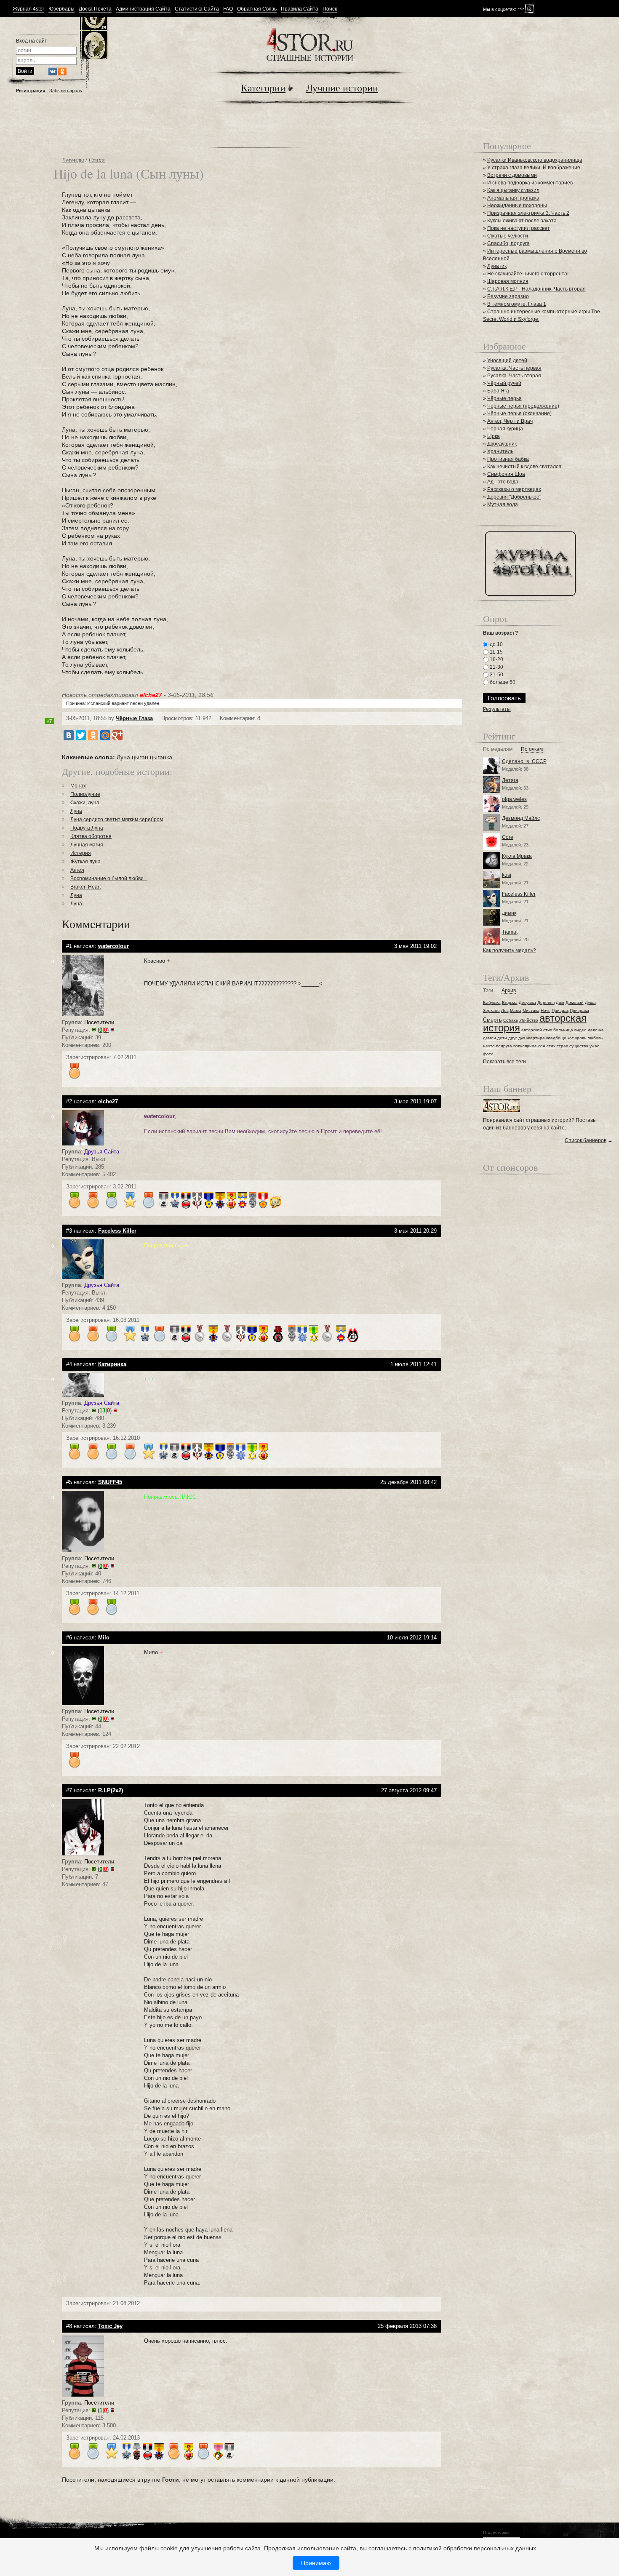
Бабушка (492, 1002)
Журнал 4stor (28, 9)
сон (542, 1046)
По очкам (532, 749)
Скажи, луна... (87, 803)
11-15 (496, 652)
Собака (511, 1020)
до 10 (496, 644)
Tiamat (510, 932)
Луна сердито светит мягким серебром (117, 820)
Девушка (527, 1002)
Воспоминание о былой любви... (109, 878)
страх (562, 1046)
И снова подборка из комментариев (530, 183)
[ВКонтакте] (69, 735)
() (103, 1030)
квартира (536, 1038)
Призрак (560, 1010)
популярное (525, 1046)
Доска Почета (95, 9)
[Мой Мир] (105, 735)
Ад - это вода (503, 482)
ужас (594, 1046)
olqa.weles (514, 799)
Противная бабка (508, 459)
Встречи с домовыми (512, 175)
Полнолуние (85, 794)
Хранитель (500, 451)
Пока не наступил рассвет (519, 228)
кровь (581, 1038)
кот (571, 1038)
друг (513, 1038)
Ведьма (510, 1002)
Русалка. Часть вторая (514, 376)
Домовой (575, 1002)
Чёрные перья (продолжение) (523, 406)
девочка (596, 1030)
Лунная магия (87, 845)
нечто (489, 1046)
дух (522, 1038)
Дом (560, 1002)
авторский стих (537, 1030)
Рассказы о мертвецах (514, 489)
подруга (504, 1046)
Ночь (546, 1010)
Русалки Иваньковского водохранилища (535, 160)
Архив (509, 991)
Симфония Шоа (506, 474)
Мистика (531, 1010)
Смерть (492, 1020)
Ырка (494, 436)
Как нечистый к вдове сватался (524, 467)
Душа (590, 1002)
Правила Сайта (300, 9)
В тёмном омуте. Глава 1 (517, 304)
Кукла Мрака (517, 856)
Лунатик (497, 266)
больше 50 (502, 682)
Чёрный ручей (504, 383)
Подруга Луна (87, 828)
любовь (595, 1038)
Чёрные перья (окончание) (519, 414)
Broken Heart (85, 887)
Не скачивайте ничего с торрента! (528, 274)
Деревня (546, 1002)
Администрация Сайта (143, 9)
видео (580, 1030)
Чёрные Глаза (134, 718)
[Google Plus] (117, 735)
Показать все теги (504, 1062)
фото (488, 1054)
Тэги (488, 991)
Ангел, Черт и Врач (510, 421)
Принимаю (316, 2563)
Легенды (73, 160)
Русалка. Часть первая (514, 368)
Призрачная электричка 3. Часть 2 (528, 213)
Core (508, 837)
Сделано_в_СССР (524, 761)
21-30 (496, 667)
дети (502, 1038)
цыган (140, 757)
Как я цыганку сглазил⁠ (513, 190)
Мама (516, 1010)
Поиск (330, 9)
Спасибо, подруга (508, 243)
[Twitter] (81, 735)
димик (509, 913)
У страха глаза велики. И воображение (534, 168)
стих (551, 1046)
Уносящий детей (507, 360)
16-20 (496, 659)
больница (563, 1030)
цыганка (161, 757)
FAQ (228, 9)
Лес (505, 1010)
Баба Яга (498, 391)
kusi (507, 875)
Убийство (529, 1020)
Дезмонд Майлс (521, 818)
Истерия (81, 853)
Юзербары (61, 9)
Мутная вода (503, 505)
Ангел (77, 870)
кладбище (556, 1038)
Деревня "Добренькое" (514, 497)
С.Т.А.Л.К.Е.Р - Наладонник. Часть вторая (536, 289)
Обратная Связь (257, 9)
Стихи (97, 160)
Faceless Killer (519, 894)
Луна (123, 757)
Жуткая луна (85, 862)
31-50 (496, 675)
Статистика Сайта (197, 9)
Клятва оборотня (91, 836)
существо (579, 1046)
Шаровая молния (508, 281)
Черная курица (505, 429)
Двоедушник (502, 444)
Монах (78, 786)
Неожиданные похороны (517, 206)
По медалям (498, 749)
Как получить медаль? (510, 950)
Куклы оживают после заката (522, 221)
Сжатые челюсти (508, 236)
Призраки (579, 1010)
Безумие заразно (508, 296)
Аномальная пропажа (513, 198)
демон (490, 1038)
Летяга (510, 780)
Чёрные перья (504, 398)
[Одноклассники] (93, 735)
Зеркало (491, 1010)
